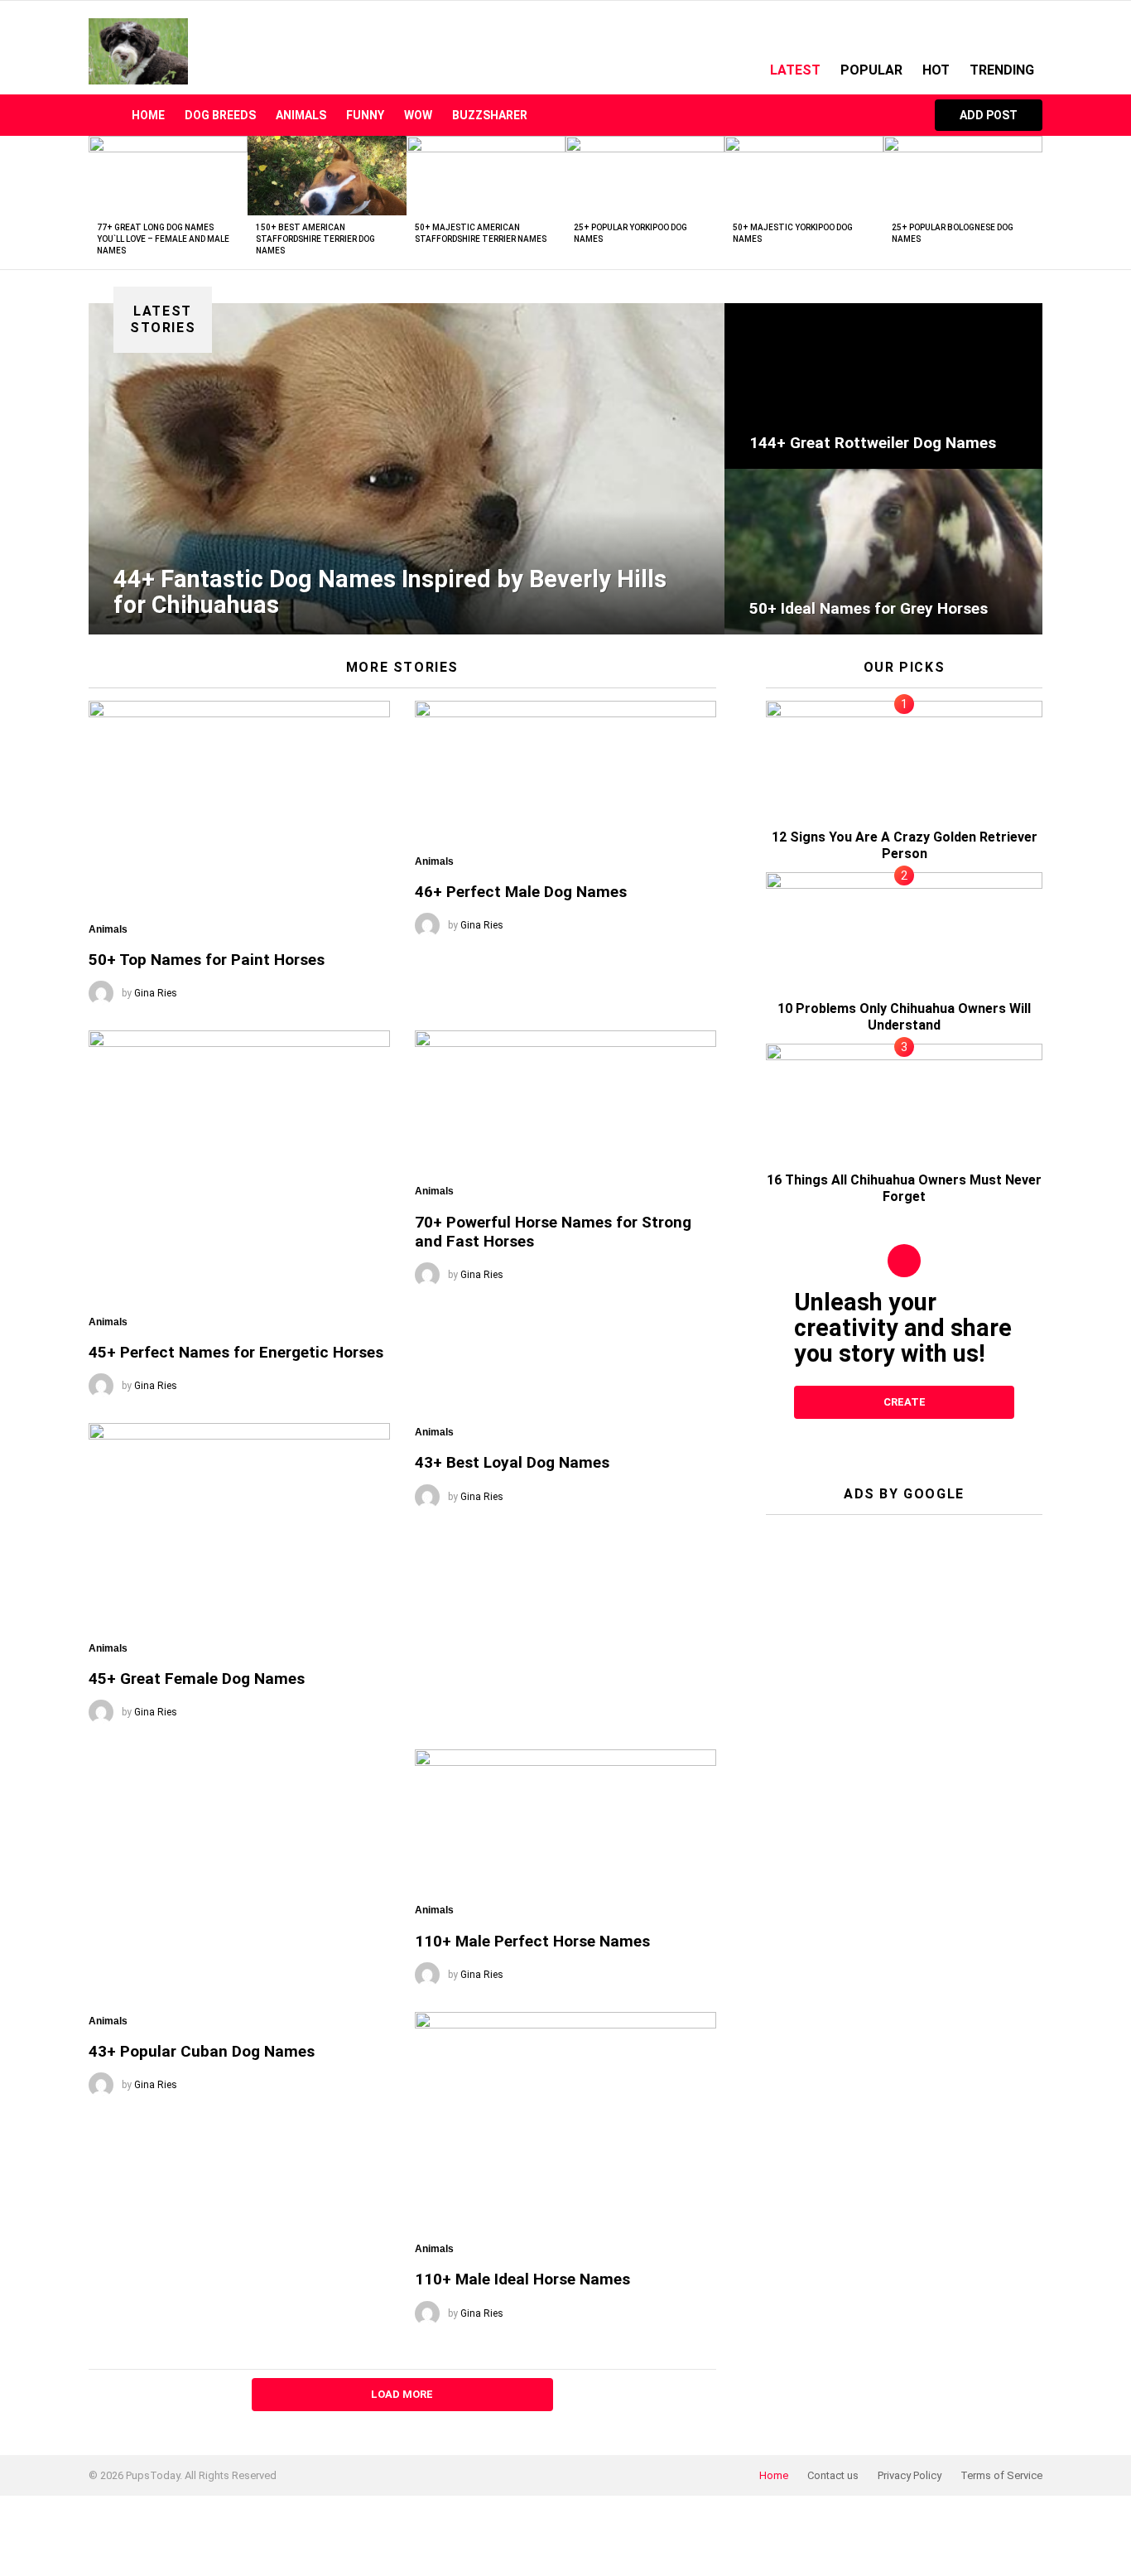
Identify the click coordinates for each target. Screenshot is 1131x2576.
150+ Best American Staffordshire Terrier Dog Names (315, 239)
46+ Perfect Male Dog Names (521, 892)
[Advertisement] (904, 1631)
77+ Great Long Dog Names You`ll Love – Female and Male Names (163, 239)
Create (905, 1402)
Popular (871, 70)
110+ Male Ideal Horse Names (522, 2279)
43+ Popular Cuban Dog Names (202, 2051)
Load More (402, 2394)
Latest (795, 70)
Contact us (833, 2475)
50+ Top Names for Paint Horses (207, 960)
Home (148, 115)
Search (898, 115)
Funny (365, 115)
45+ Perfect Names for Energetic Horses (236, 1352)
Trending (1002, 70)
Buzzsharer (490, 115)
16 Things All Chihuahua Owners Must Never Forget (904, 1188)
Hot (936, 70)
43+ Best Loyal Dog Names (512, 1462)
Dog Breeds (220, 115)
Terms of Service (1001, 2475)
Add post (989, 115)
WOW (418, 115)
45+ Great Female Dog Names (197, 1679)
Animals (301, 115)
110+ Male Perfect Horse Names (532, 1941)
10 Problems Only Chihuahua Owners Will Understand (904, 1017)
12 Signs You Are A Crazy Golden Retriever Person (905, 845)
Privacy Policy (910, 2475)
